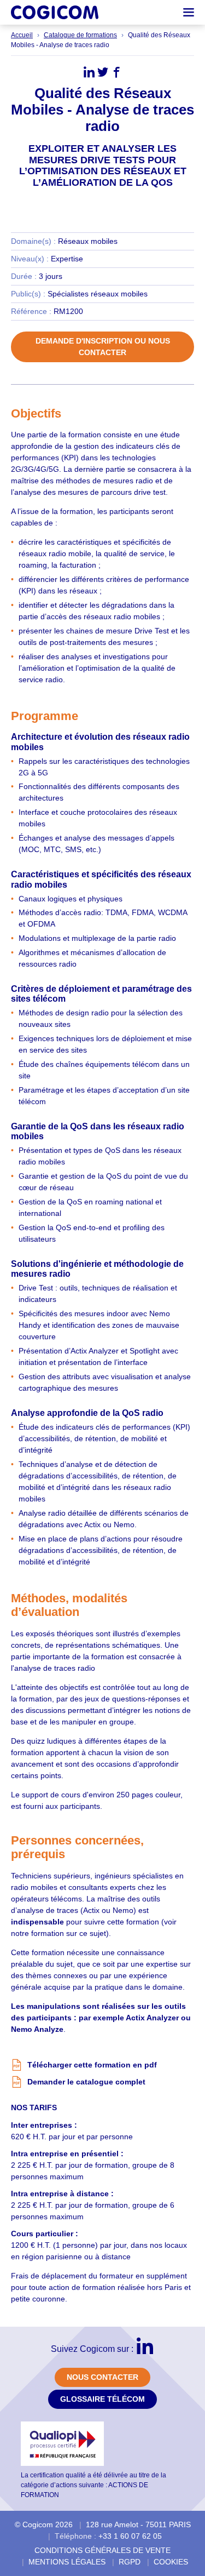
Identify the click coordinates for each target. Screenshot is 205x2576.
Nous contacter (102, 2377)
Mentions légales (67, 2562)
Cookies (171, 2562)
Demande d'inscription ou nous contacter (103, 347)
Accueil (22, 35)
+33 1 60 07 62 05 (130, 2536)
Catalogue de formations (80, 35)
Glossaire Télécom (102, 2399)
